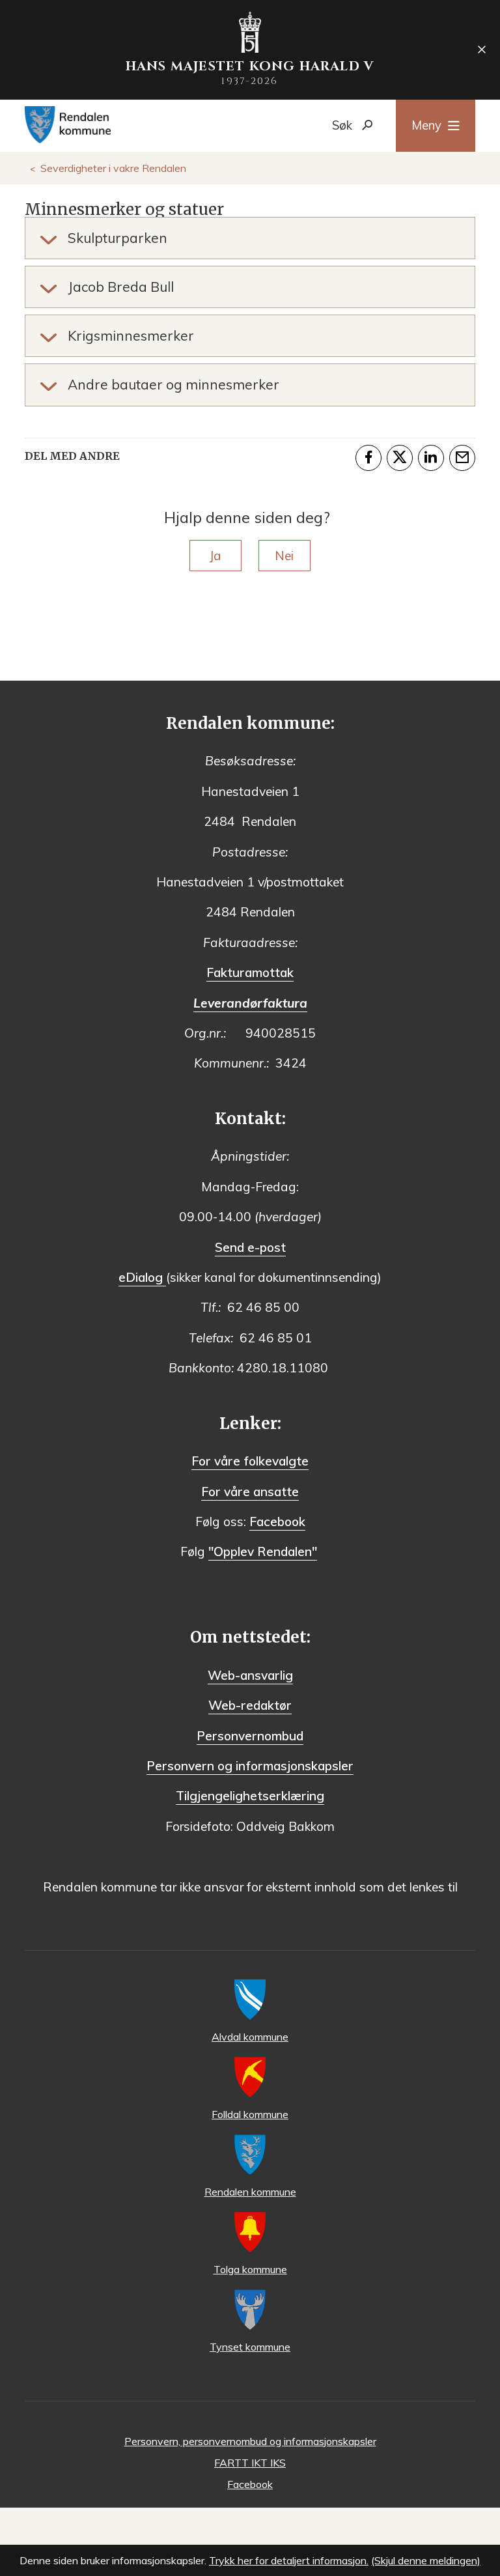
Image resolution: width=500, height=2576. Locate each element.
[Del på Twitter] (400, 458)
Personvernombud (250, 1736)
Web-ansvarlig (250, 1675)
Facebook (277, 1522)
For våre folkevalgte (250, 1461)
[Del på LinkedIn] (431, 458)
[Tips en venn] (462, 458)
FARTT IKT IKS (250, 2463)
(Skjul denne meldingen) (426, 2560)
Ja (215, 556)
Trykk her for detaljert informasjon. (289, 2560)
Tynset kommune (250, 2347)
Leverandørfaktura (250, 1003)
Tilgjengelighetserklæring (250, 1796)
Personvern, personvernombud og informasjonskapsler (250, 2441)
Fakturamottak (250, 972)
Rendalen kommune (250, 2192)
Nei (284, 556)
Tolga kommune (250, 2269)
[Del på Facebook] (368, 458)
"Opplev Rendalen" (263, 1551)
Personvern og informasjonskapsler (250, 1766)
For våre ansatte (250, 1492)
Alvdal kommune (250, 2037)
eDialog (142, 1277)
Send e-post (250, 1247)
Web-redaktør (250, 1705)
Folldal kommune (250, 2114)
